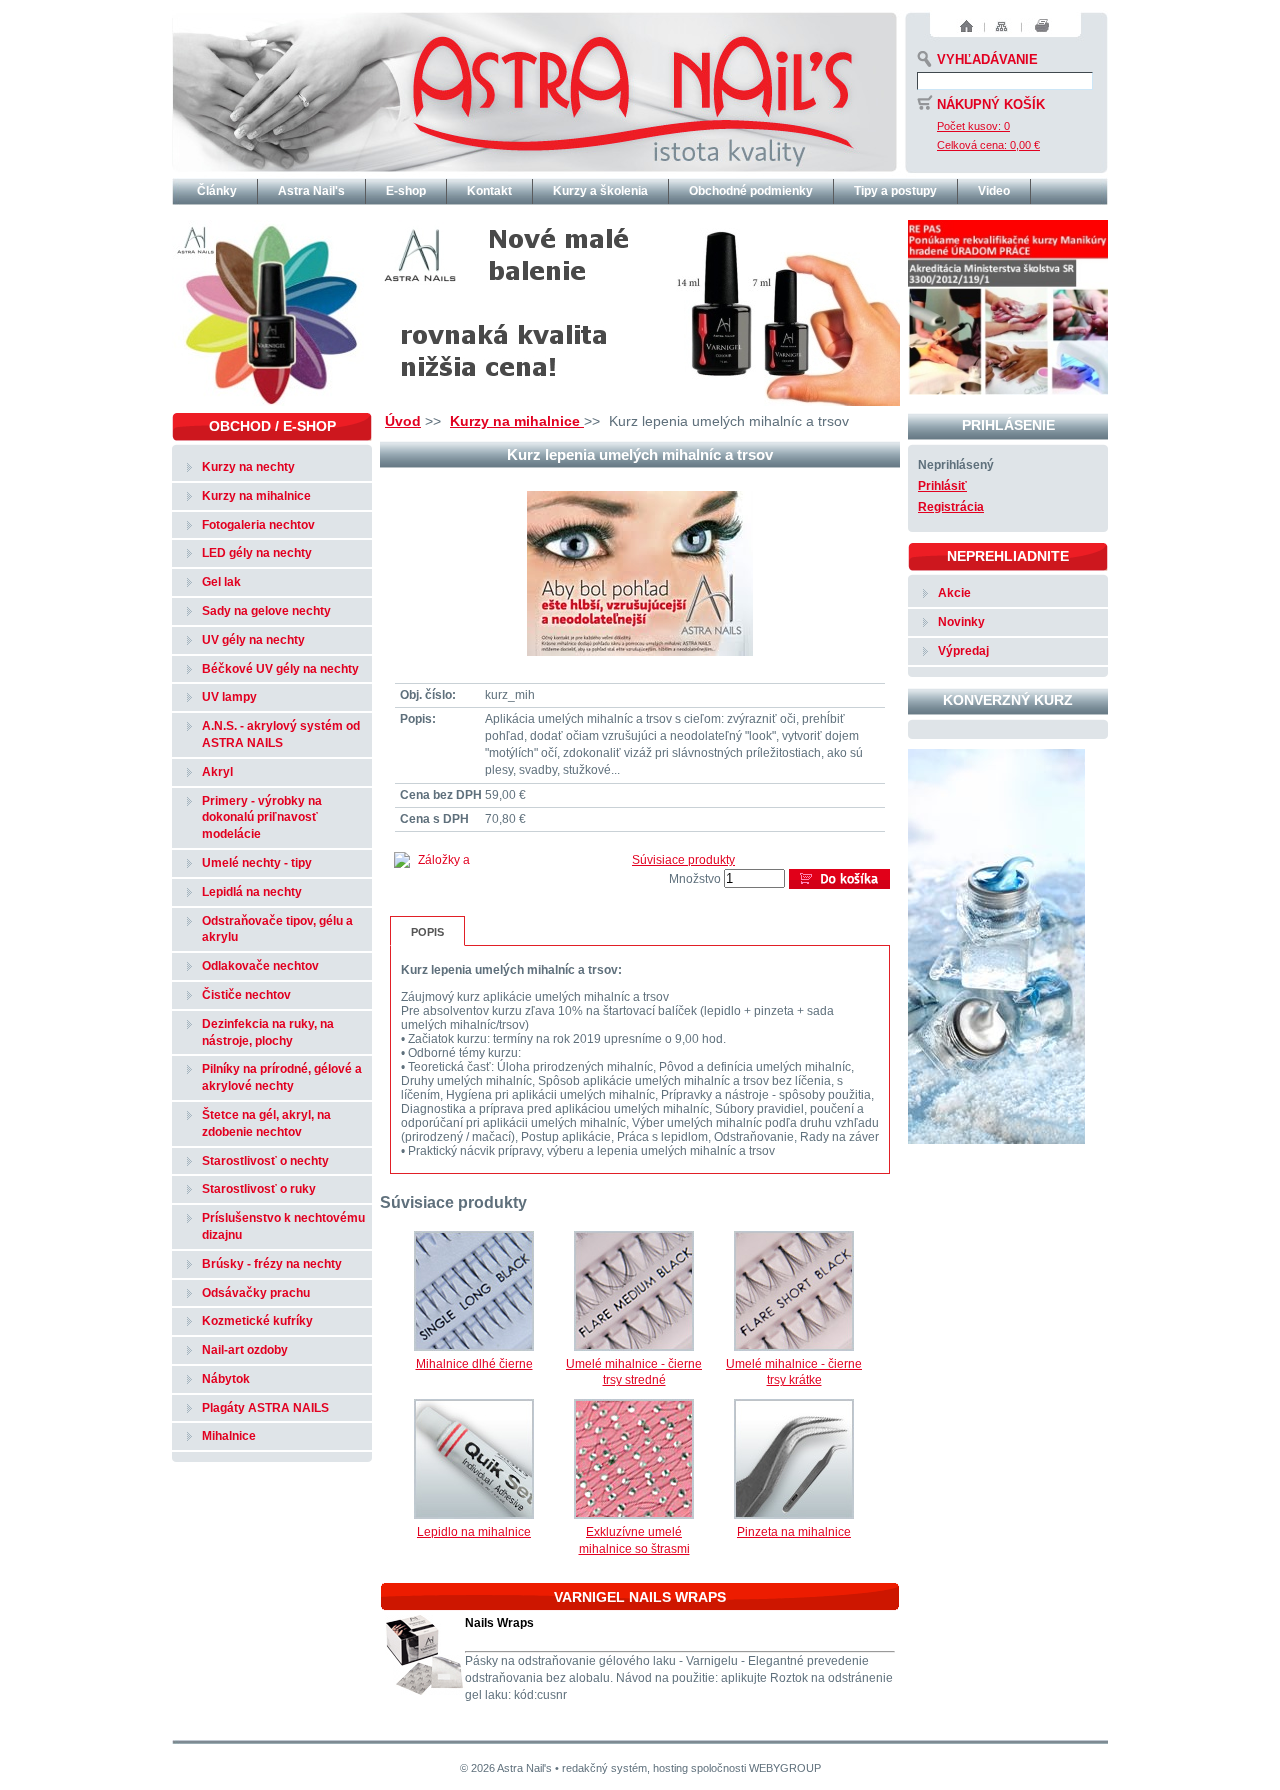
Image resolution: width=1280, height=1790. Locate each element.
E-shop (406, 191)
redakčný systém (604, 1768)
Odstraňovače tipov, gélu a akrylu (277, 929)
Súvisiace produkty (683, 860)
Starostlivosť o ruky (259, 1189)
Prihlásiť (942, 486)
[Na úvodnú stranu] (534, 90)
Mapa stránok (1001, 26)
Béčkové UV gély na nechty (280, 669)
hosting (670, 1768)
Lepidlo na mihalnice (474, 1532)
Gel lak (221, 582)
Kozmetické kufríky (257, 1321)
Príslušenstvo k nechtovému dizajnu (283, 1226)
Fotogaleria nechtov (258, 525)
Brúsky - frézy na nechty (272, 1264)
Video (994, 191)
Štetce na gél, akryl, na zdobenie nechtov (266, 1123)
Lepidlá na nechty (252, 892)
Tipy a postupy (895, 191)
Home (966, 26)
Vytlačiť (1042, 26)
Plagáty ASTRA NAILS (265, 1408)
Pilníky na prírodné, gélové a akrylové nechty (282, 1077)
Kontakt (489, 191)
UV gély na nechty (253, 640)
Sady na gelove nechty (266, 611)
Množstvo (695, 879)
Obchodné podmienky (751, 191)
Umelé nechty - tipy (257, 863)
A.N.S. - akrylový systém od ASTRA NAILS (281, 734)
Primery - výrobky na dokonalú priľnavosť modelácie (262, 818)
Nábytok (226, 1379)
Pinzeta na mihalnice (794, 1532)
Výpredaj (963, 651)
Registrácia (951, 507)
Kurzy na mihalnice (517, 421)
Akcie (954, 593)
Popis (427, 932)
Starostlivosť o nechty (265, 1161)
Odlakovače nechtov (260, 966)
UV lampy (229, 697)
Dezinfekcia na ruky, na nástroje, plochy (268, 1032)
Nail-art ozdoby (245, 1350)
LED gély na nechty (257, 553)
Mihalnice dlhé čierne (474, 1364)
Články (217, 191)
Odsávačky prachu (256, 1293)
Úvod (403, 421)
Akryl (217, 772)
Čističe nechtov (246, 995)
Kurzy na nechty (248, 467)
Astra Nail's (311, 191)
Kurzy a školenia (600, 191)
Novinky (961, 622)
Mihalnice (229, 1436)
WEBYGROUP (785, 1768)
